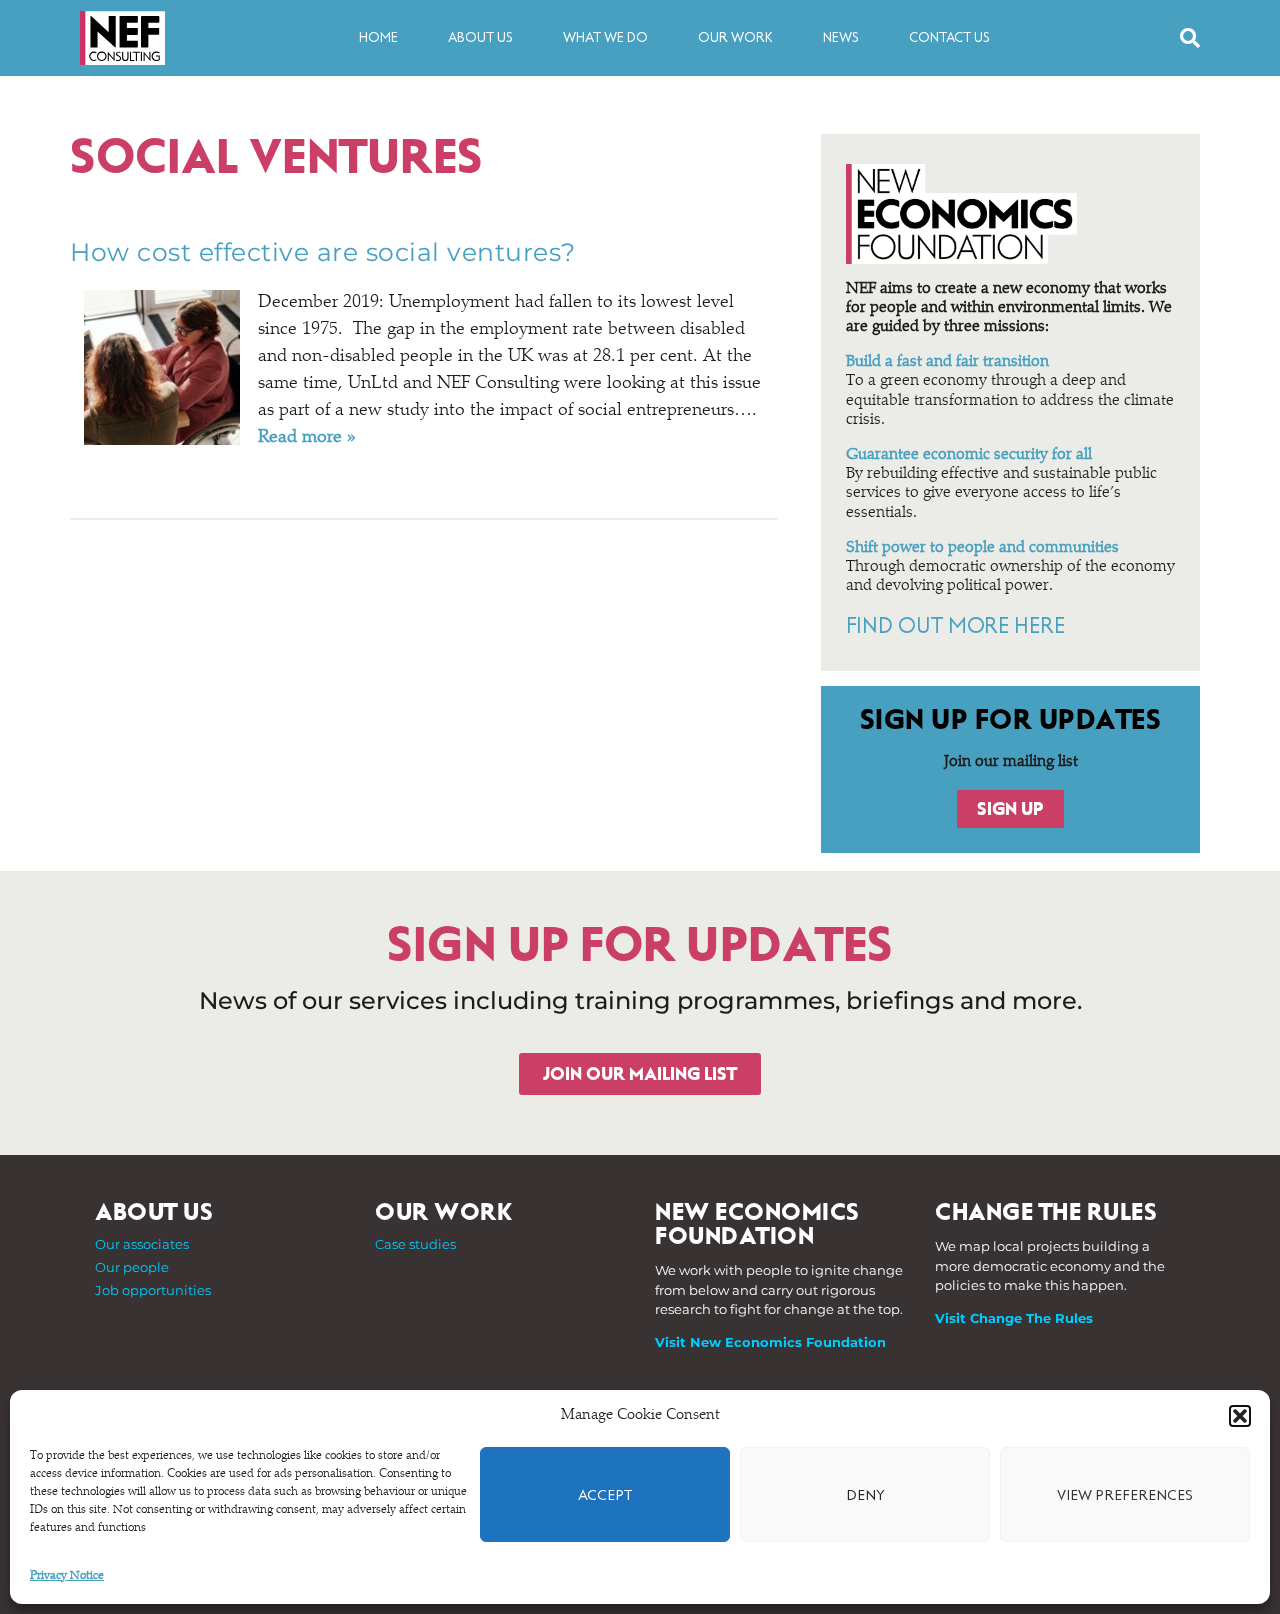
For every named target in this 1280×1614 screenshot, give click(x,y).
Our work (735, 37)
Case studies (415, 1244)
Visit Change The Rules (1014, 1318)
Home (378, 37)
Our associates (142, 1244)
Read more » (307, 438)
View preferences (1125, 1495)
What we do (605, 37)
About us (480, 37)
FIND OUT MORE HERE (955, 626)
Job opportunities (153, 1290)
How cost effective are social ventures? (323, 252)
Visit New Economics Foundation (770, 1342)
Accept (605, 1495)
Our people (132, 1267)
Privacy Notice (67, 1576)
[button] (1240, 1416)
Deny (865, 1495)
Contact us (949, 37)
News (841, 37)
